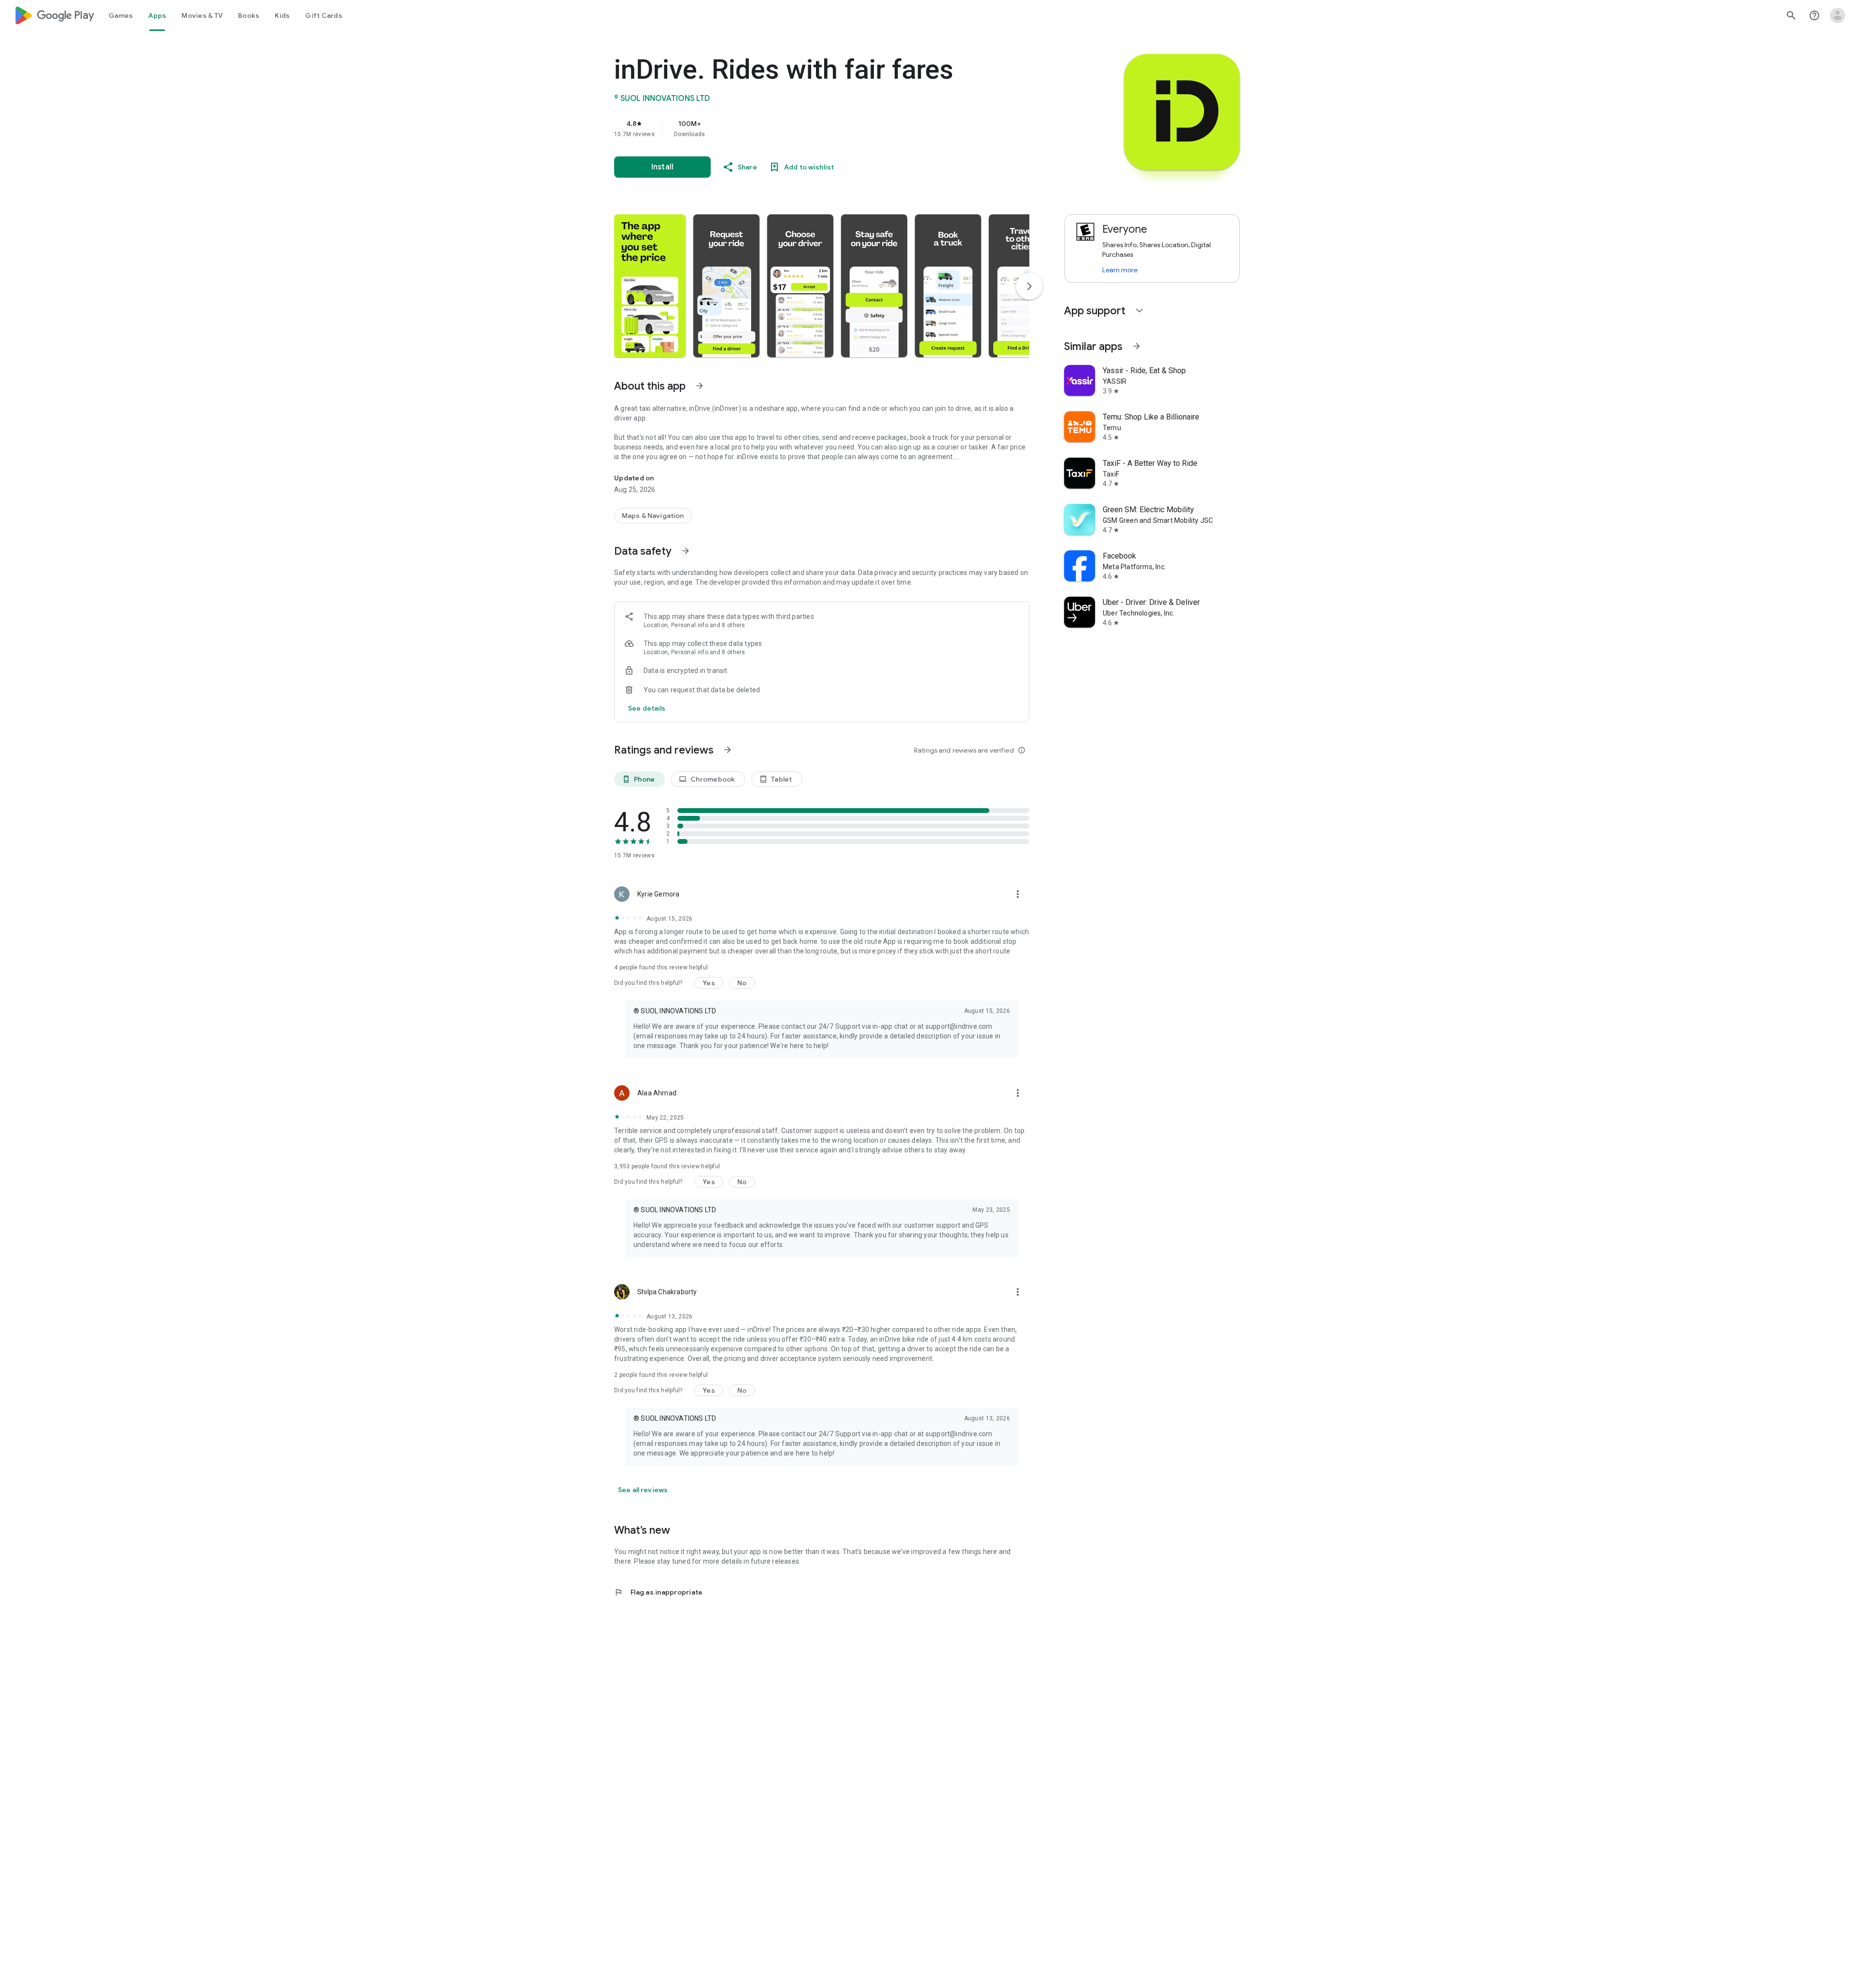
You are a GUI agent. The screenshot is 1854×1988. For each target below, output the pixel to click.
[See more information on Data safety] (686, 551)
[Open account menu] (1838, 15)
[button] (650, 286)
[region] (807, 128)
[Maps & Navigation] (653, 516)
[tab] (121, 15)
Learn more (1120, 270)
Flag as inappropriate (658, 1592)
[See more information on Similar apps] (1137, 346)
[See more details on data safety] (647, 708)
